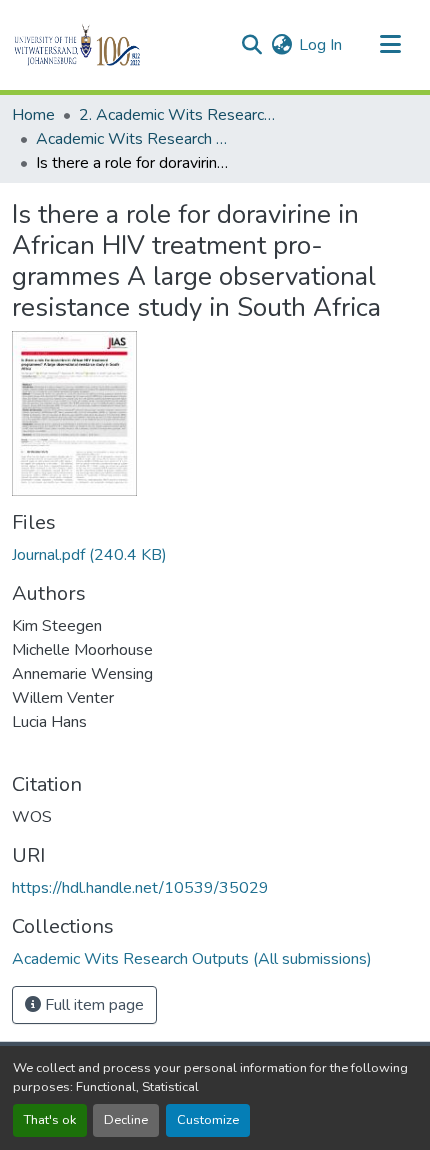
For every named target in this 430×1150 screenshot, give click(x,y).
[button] (111, 45)
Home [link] (33, 115)
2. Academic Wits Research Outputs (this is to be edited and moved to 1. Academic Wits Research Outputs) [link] (179, 115)
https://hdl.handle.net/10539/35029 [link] (140, 888)
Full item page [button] (92, 1005)
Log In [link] (320, 45)
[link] (215, 555)
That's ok (50, 1120)
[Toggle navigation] (390, 45)
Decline (126, 1120)
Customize (208, 1120)
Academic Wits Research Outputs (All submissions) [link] (136, 139)
